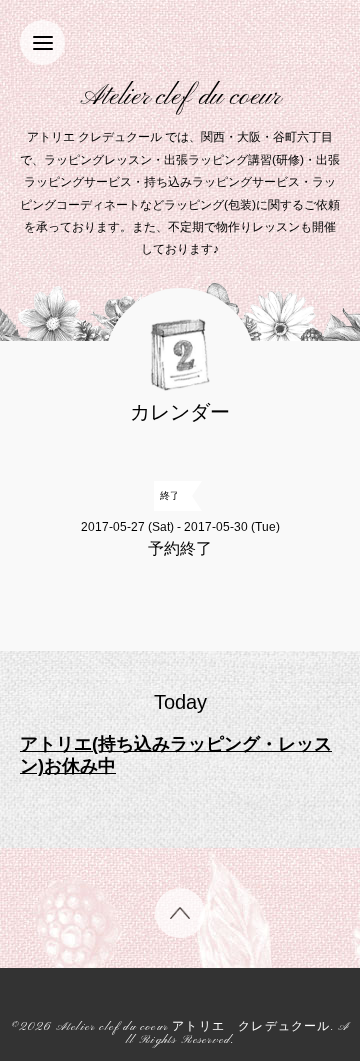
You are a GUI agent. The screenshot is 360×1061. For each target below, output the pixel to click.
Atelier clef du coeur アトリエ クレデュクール (193, 1027)
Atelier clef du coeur (180, 97)
